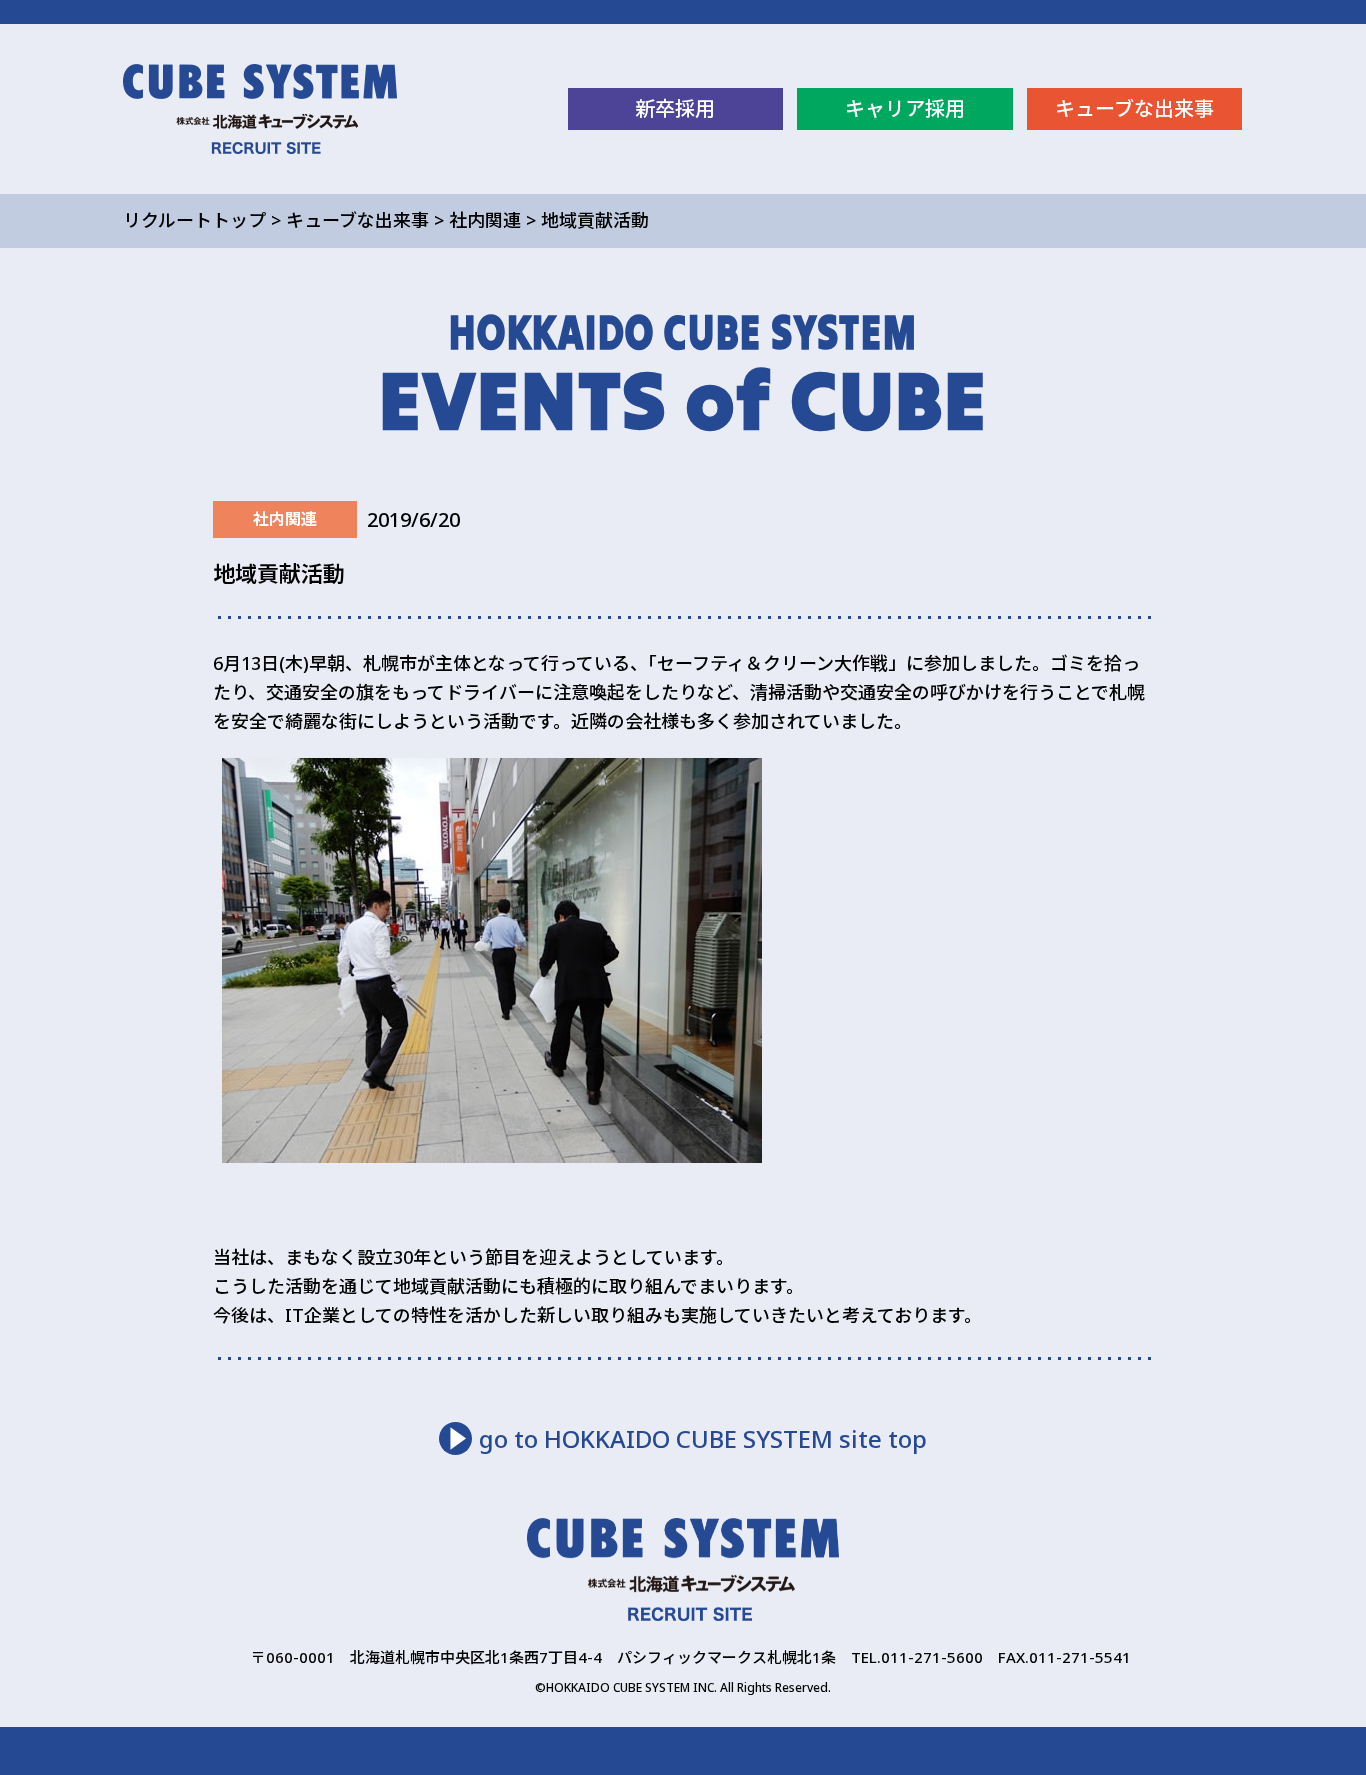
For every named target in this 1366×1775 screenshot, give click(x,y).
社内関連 (485, 220)
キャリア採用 (905, 108)
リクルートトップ (194, 220)
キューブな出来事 (1134, 108)
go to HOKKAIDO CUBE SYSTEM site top (703, 1438)
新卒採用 (675, 108)
